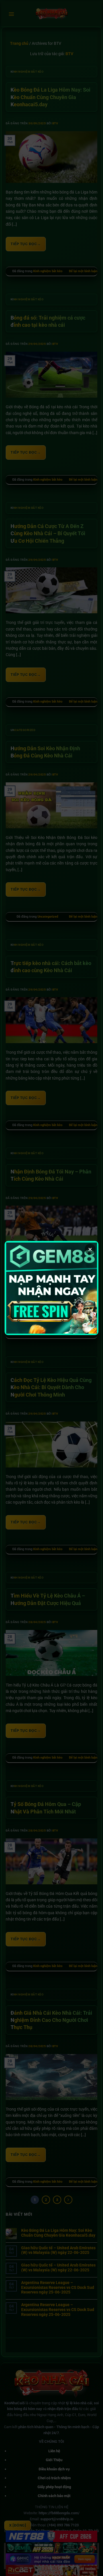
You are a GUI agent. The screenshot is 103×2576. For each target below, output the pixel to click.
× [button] (90, 1249)
